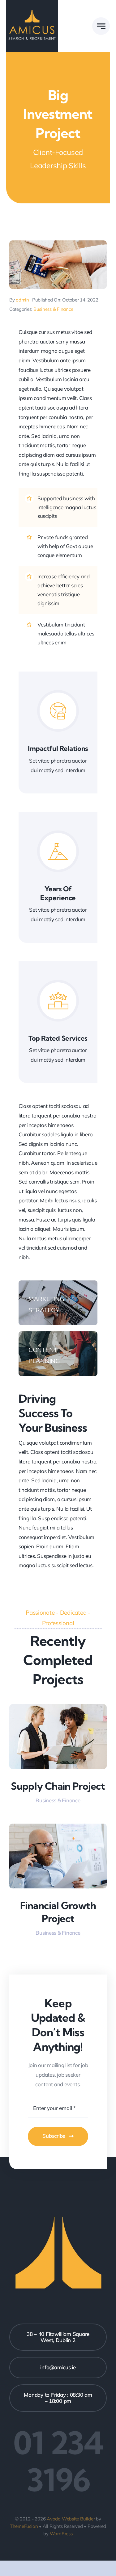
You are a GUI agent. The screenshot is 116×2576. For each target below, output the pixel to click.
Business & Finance (53, 309)
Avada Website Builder (71, 2519)
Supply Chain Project (58, 1786)
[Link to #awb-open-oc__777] (101, 26)
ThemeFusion (24, 2526)
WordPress (61, 2534)
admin (22, 300)
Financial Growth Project (58, 1912)
